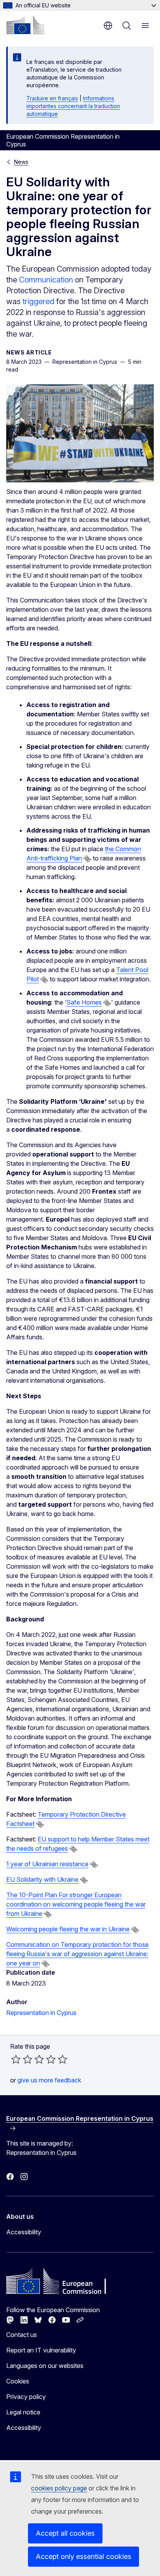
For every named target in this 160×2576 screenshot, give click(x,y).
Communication (46, 280)
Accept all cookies (65, 2533)
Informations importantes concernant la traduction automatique (73, 106)
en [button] (108, 26)
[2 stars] (22, 2059)
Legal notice (23, 2412)
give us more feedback (49, 2080)
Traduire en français (52, 98)
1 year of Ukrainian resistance (47, 1864)
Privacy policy (26, 2397)
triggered (38, 301)
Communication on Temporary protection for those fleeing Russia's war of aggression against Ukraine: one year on (77, 1954)
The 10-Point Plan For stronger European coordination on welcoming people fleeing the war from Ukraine (76, 1904)
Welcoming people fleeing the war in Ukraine (68, 1929)
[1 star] (16, 2059)
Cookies (18, 2381)
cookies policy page (59, 2488)
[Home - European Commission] (25, 25)
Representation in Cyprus (41, 2013)
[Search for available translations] (87, 859)
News (21, 162)
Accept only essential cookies (83, 2556)
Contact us (22, 2335)
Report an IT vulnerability (41, 2350)
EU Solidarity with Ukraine (42, 1879)
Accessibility (24, 2232)
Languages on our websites (45, 2366)
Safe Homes (84, 1002)
